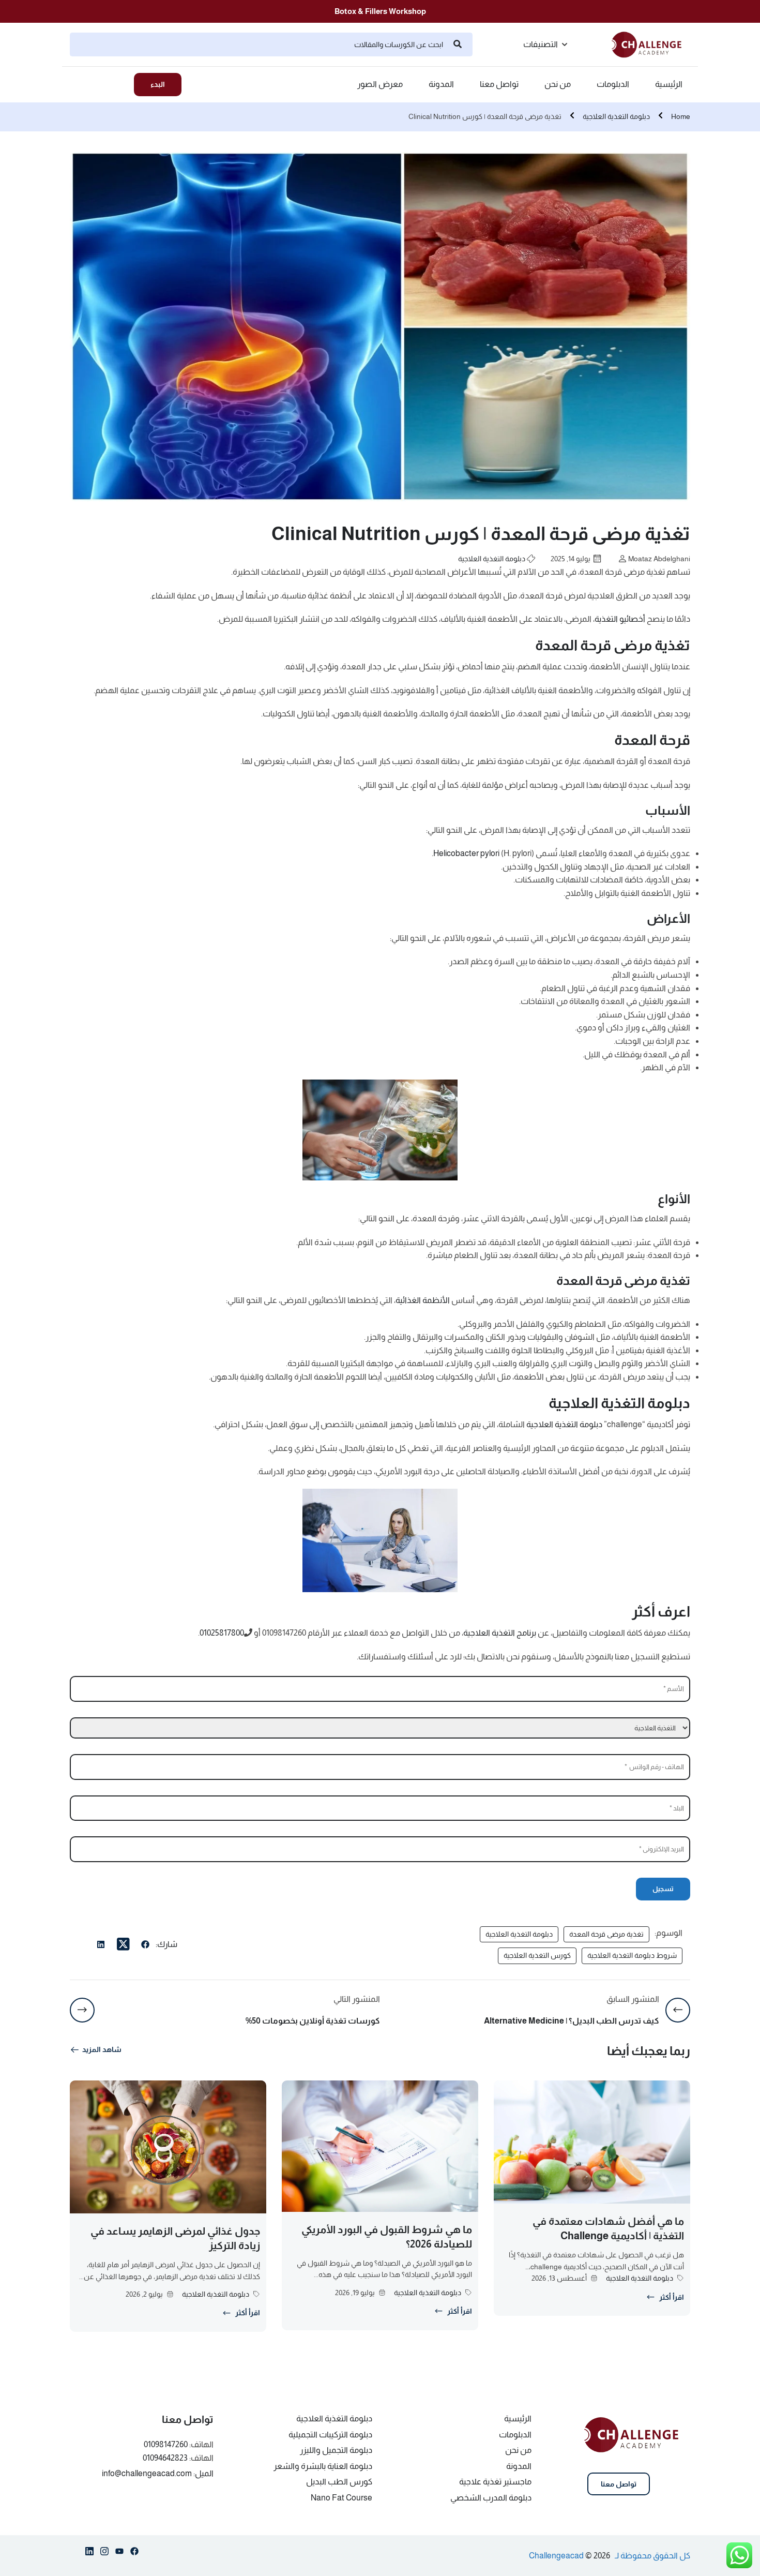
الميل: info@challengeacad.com (158, 2473)
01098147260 (166, 2444)
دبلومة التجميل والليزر (336, 2450)
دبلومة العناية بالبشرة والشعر (323, 2466)
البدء (158, 84)
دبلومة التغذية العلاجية (616, 116)
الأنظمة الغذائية (423, 1300)
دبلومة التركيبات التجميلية (330, 2435)
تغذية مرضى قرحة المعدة (606, 1934)
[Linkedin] (89, 2553)
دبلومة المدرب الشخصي (491, 2498)
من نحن (558, 84)
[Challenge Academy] (651, 44)
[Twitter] (123, 1944)
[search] (458, 44)
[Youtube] (119, 2553)
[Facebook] (145, 1946)
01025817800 (222, 1633)
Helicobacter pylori (466, 853)
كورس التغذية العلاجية (537, 1955)
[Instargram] (104, 2553)
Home (681, 116)
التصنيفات (541, 44)
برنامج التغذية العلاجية (500, 1633)
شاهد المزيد (102, 2049)
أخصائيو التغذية (620, 619)
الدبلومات (613, 84)
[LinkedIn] (101, 1946)
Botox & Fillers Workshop (380, 11)
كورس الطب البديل (339, 2482)
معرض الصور (380, 84)
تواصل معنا (499, 84)
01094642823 (165, 2458)
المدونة (441, 84)
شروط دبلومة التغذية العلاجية (632, 1955)
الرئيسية (669, 84)
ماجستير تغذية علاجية (495, 2482)
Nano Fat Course (341, 2498)
